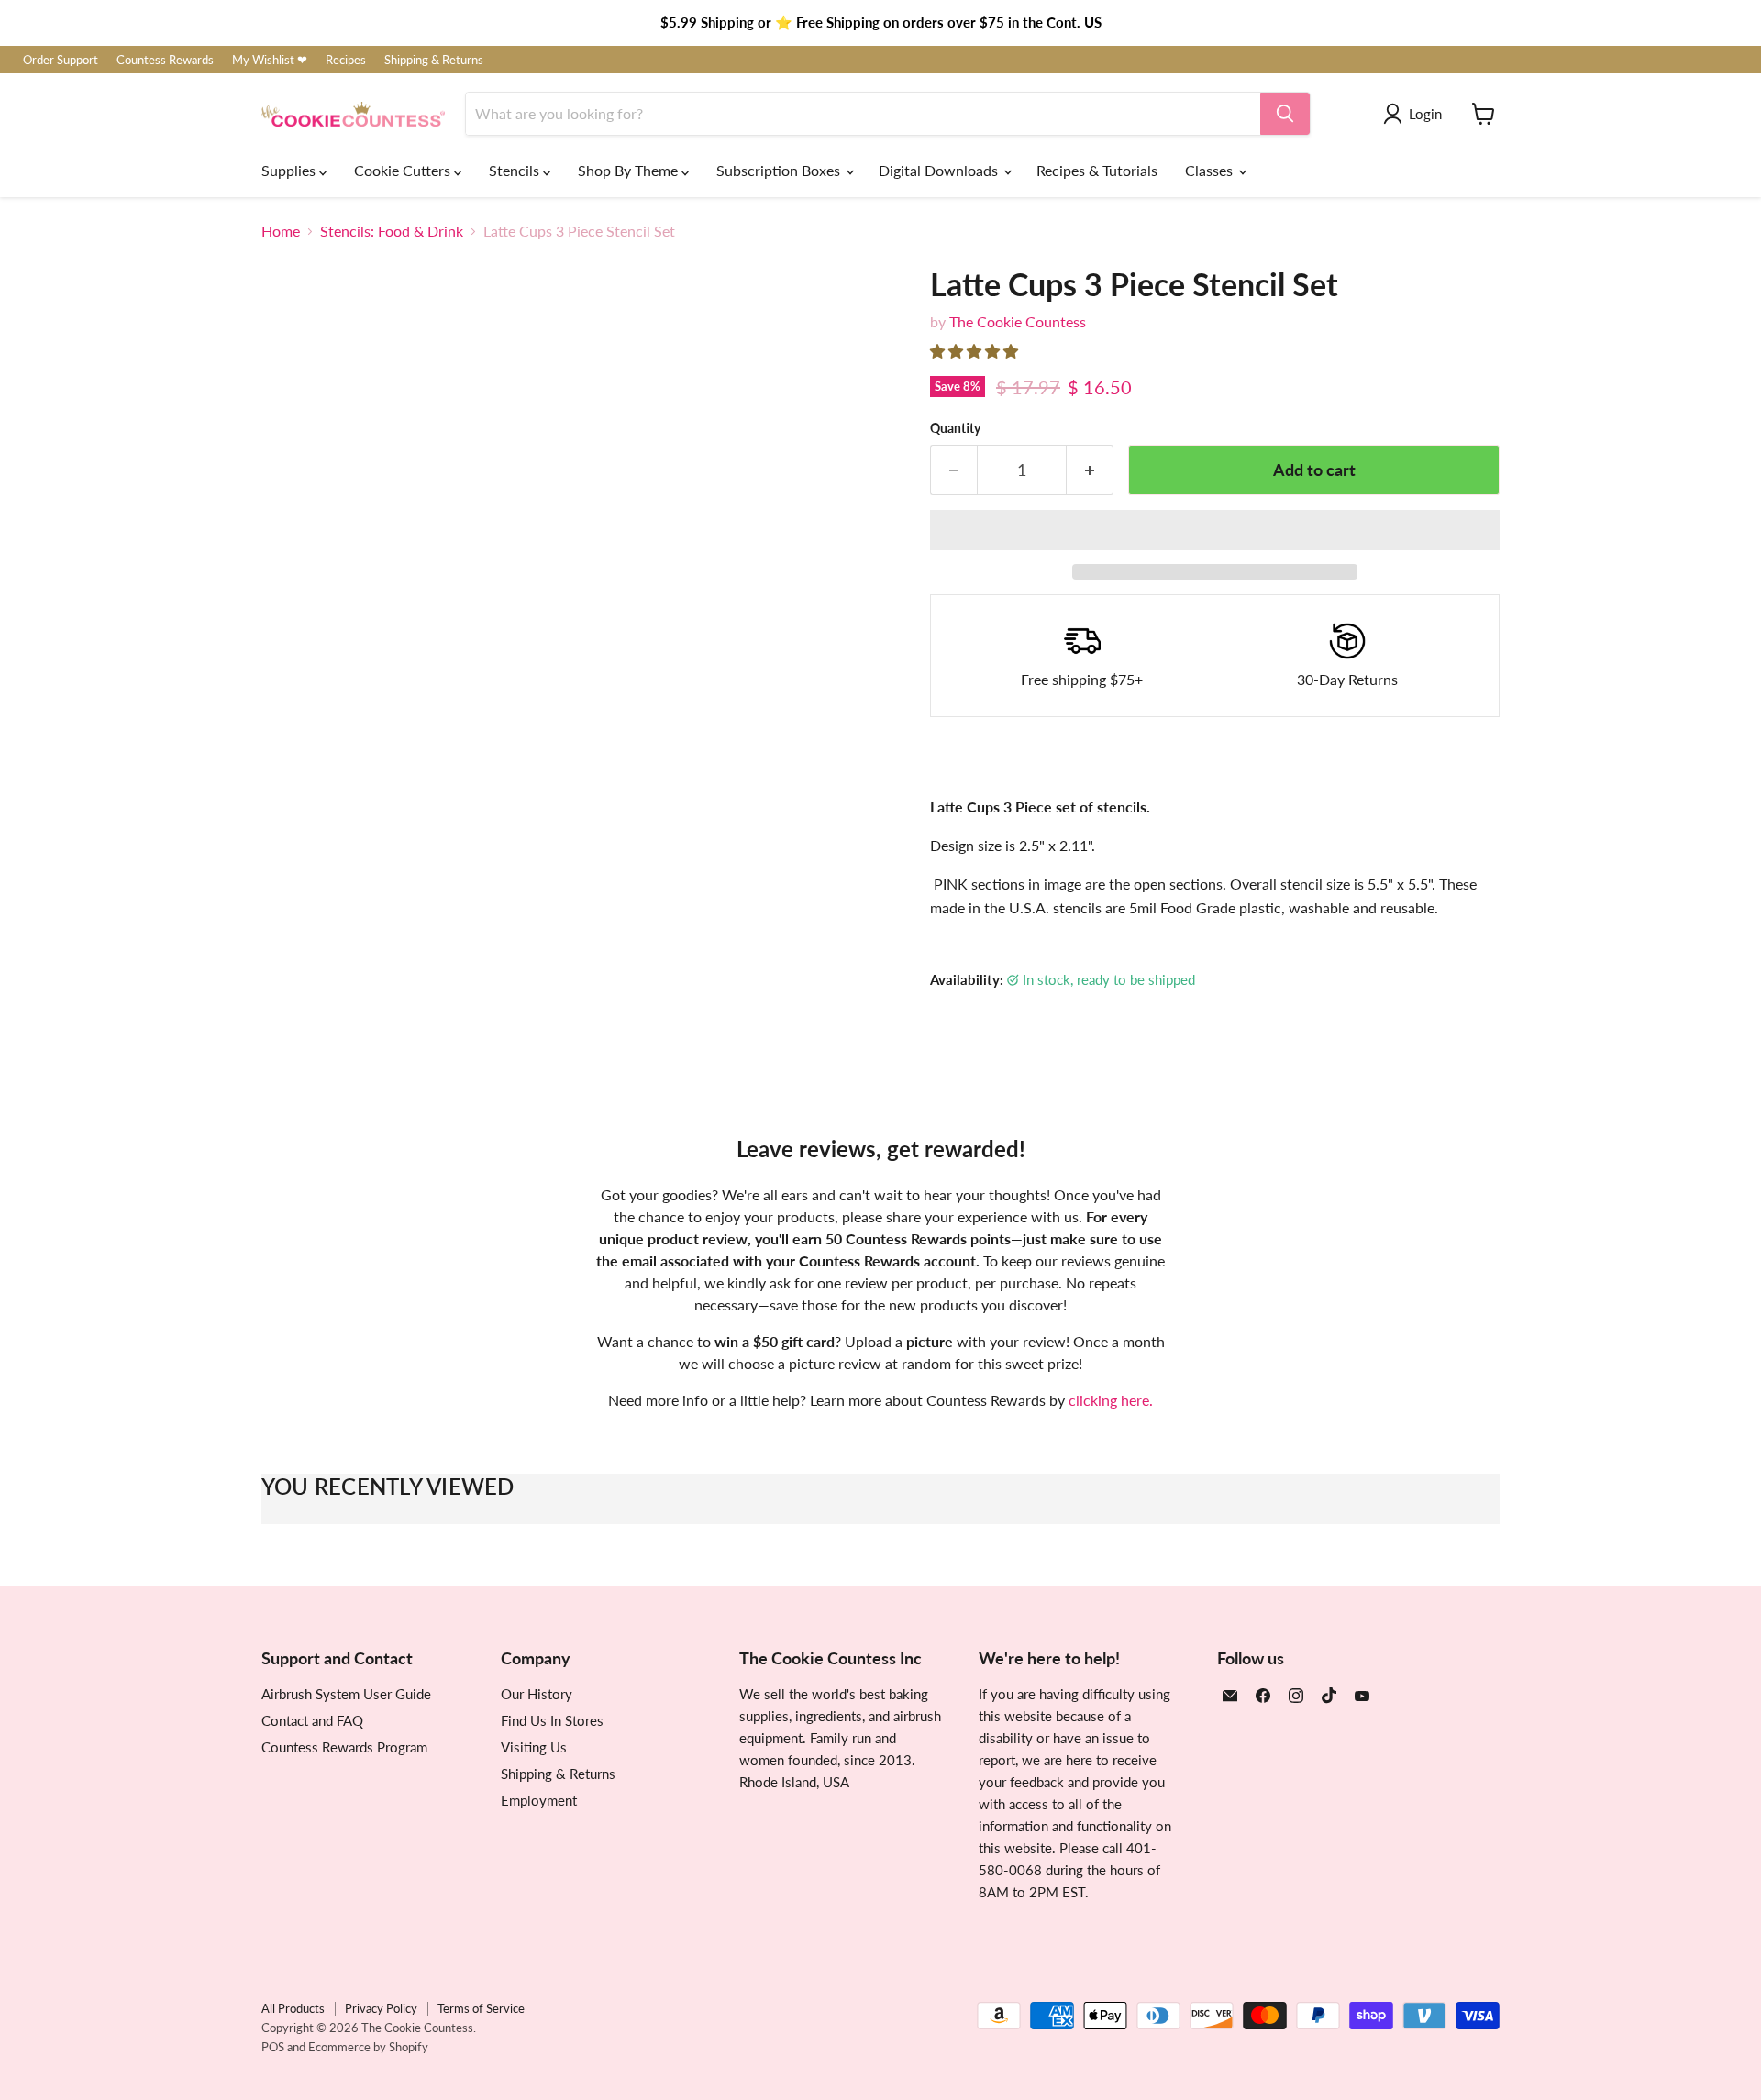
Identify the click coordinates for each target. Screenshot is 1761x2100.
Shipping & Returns (434, 60)
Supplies (290, 170)
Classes (1211, 170)
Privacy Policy (381, 2008)
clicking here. (1111, 1400)
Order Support (61, 60)
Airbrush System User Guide (346, 1694)
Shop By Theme (630, 170)
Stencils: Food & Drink (392, 231)
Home (281, 231)
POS (273, 2047)
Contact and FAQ (312, 1720)
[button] (976, 351)
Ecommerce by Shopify (368, 2047)
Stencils (516, 170)
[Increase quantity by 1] (1090, 470)
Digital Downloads (940, 170)
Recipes (346, 60)
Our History (537, 1694)
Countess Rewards (165, 60)
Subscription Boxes (780, 170)
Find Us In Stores (552, 1720)
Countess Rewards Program (344, 1747)
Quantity (955, 428)
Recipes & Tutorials (1097, 170)
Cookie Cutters (404, 170)
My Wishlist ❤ (270, 60)
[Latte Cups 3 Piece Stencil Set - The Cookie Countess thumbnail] (296, 956)
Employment (539, 1800)
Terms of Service (481, 2008)
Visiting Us (534, 1747)
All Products (293, 2008)
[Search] (1285, 114)
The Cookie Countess (1018, 321)
